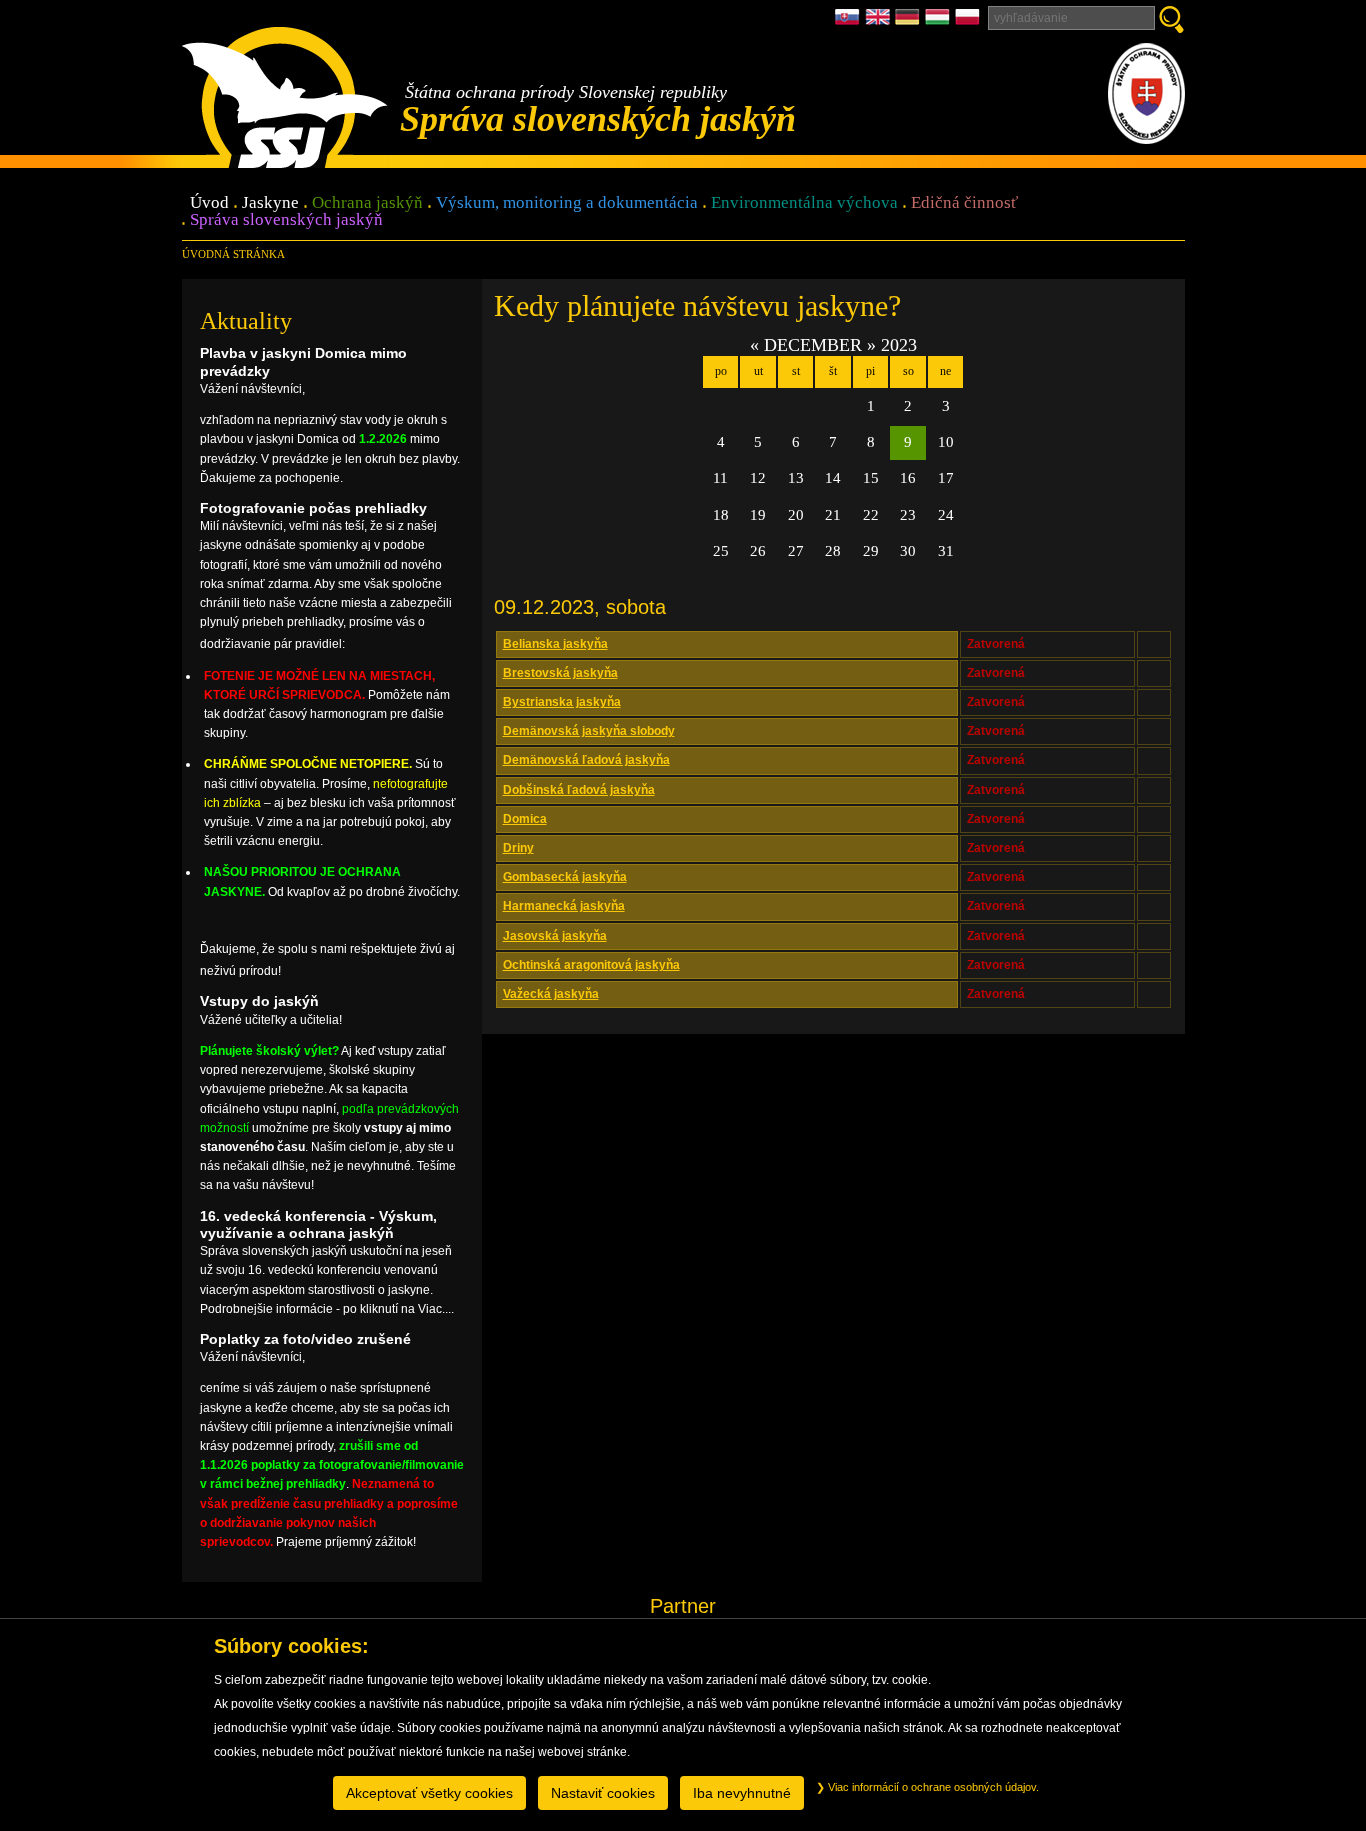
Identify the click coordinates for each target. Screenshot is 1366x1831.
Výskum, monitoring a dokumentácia (567, 203)
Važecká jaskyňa (551, 994)
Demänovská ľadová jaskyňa (586, 760)
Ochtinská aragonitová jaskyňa (591, 965)
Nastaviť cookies (603, 1793)
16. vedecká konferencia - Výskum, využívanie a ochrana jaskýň (318, 1224)
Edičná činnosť (964, 203)
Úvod (209, 203)
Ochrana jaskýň (367, 203)
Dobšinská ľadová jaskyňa (579, 790)
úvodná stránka (233, 254)
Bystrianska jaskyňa (562, 702)
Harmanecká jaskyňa (564, 906)
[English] (880, 22)
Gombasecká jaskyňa (565, 877)
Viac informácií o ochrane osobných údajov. (932, 1787)
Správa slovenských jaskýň (286, 220)
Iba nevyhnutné (742, 1793)
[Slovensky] (850, 22)
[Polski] (967, 22)
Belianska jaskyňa (555, 644)
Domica (525, 819)
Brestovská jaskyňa (560, 673)
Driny (518, 848)
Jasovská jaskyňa (555, 936)
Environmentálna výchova (804, 203)
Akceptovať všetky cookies (429, 1793)
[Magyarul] (940, 22)
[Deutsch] (910, 22)
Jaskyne (270, 203)
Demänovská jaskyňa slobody (589, 731)
